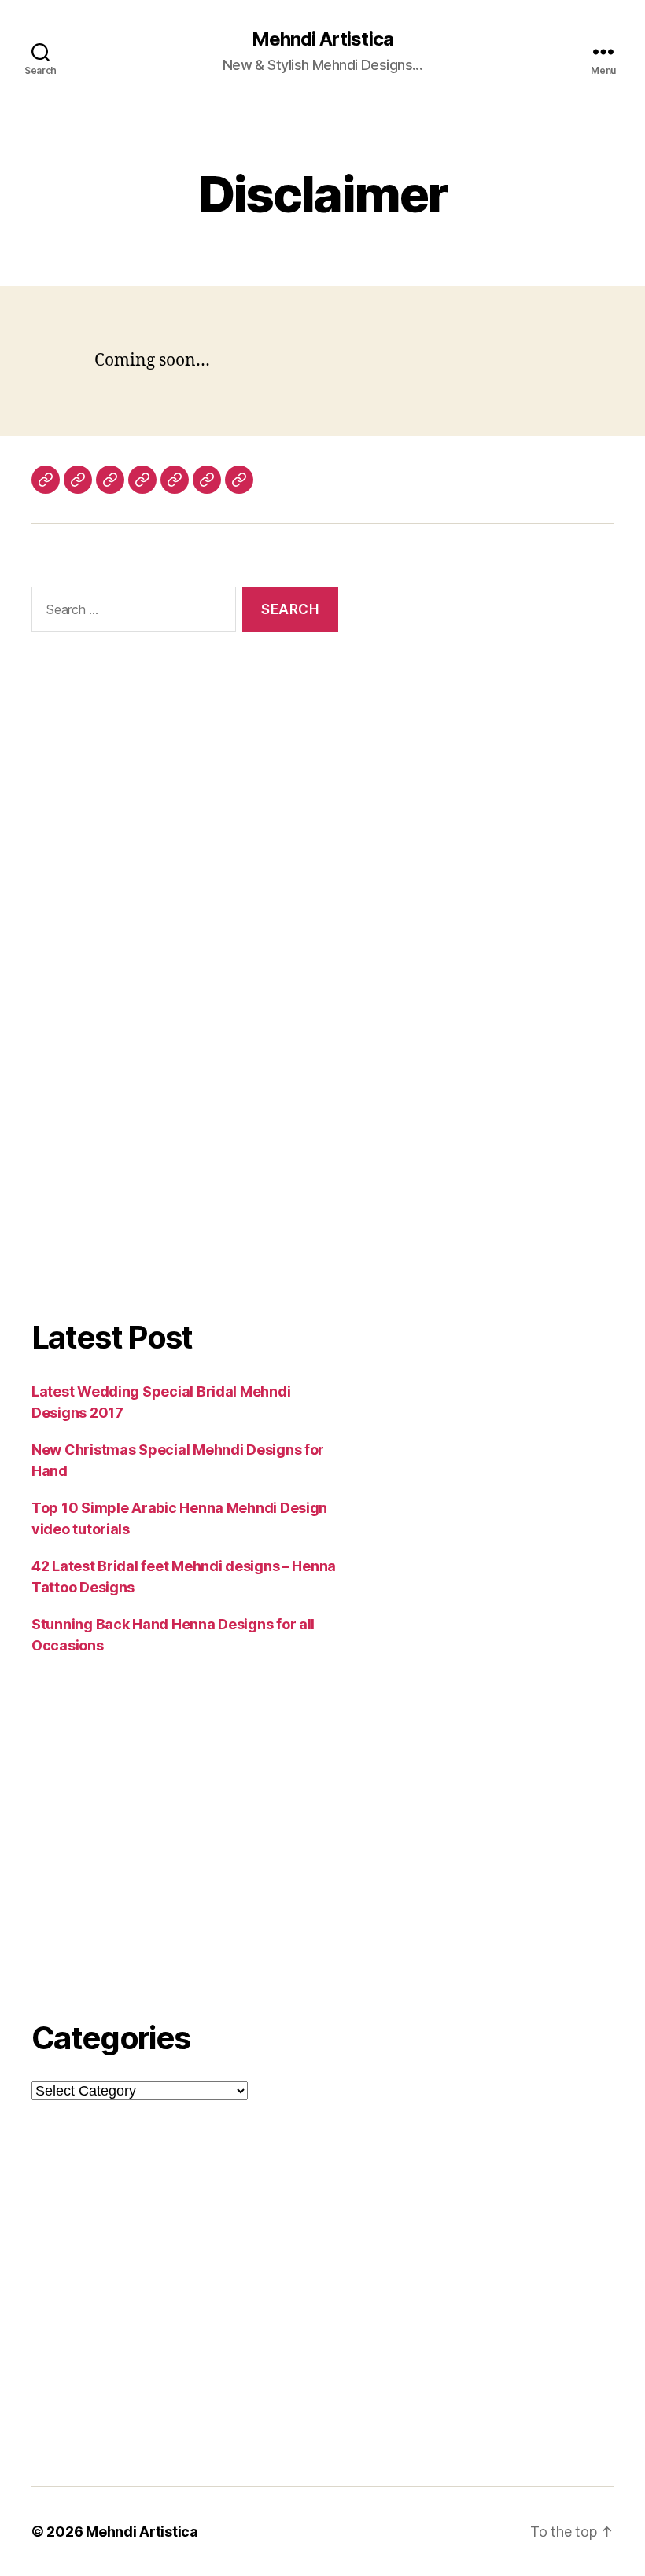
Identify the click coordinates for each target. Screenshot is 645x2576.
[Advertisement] (185, 824)
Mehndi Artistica (322, 39)
